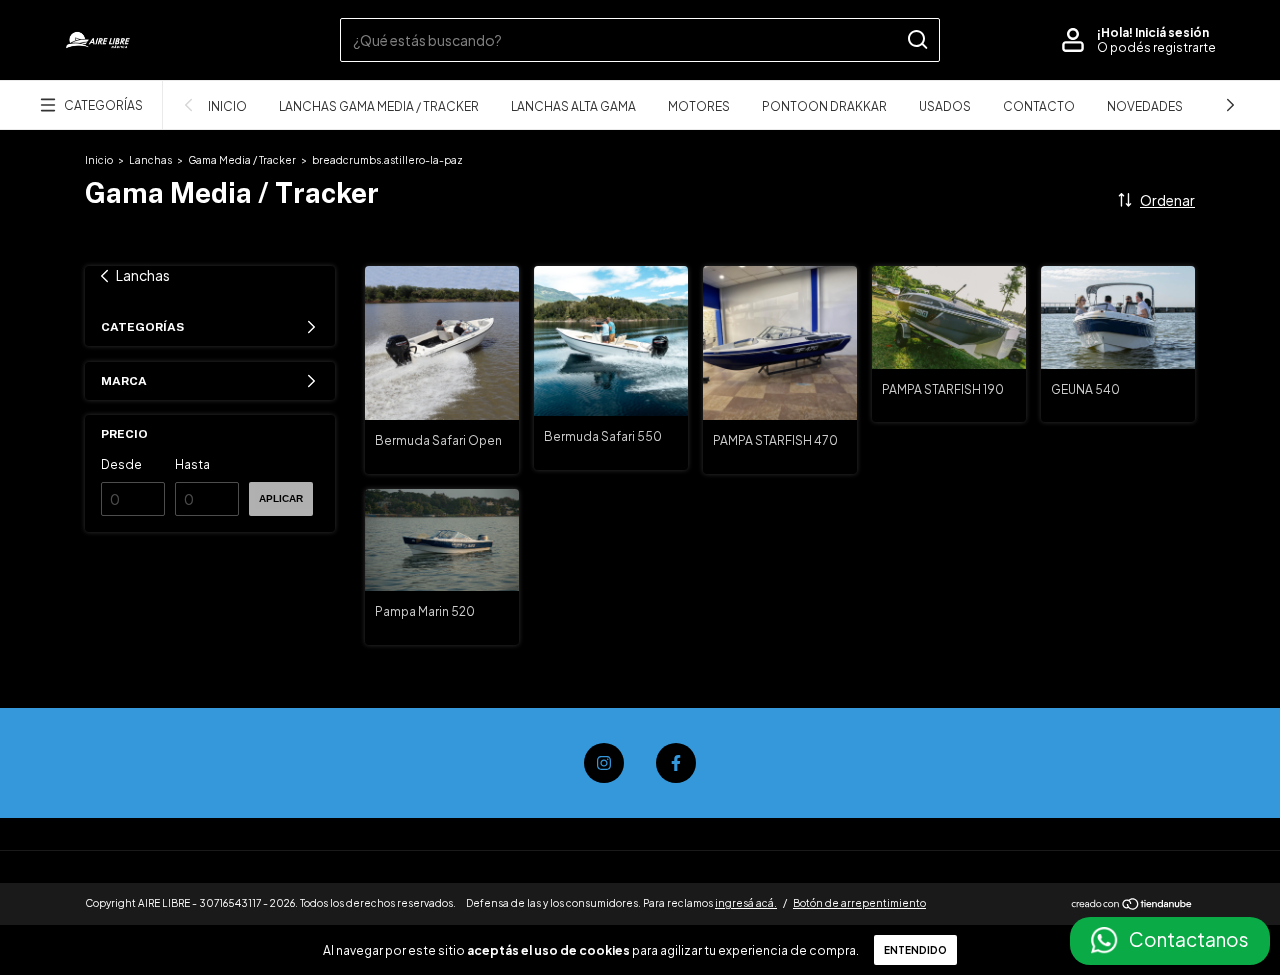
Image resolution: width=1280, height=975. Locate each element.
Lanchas (150, 160)
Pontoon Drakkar (824, 106)
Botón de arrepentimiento (859, 903)
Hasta (192, 464)
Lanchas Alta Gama (573, 106)
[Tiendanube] (1132, 905)
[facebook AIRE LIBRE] (676, 763)
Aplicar (281, 498)
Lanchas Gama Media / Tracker (379, 106)
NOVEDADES (1145, 106)
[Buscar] (916, 40)
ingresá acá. (746, 903)
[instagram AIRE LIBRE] (604, 763)
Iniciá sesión (1172, 32)
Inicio (227, 106)
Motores (699, 106)
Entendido (915, 950)
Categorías (103, 105)
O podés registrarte (1156, 47)
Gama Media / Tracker (242, 160)
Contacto (1039, 106)
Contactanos (1189, 939)
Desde (121, 464)
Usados (945, 106)
